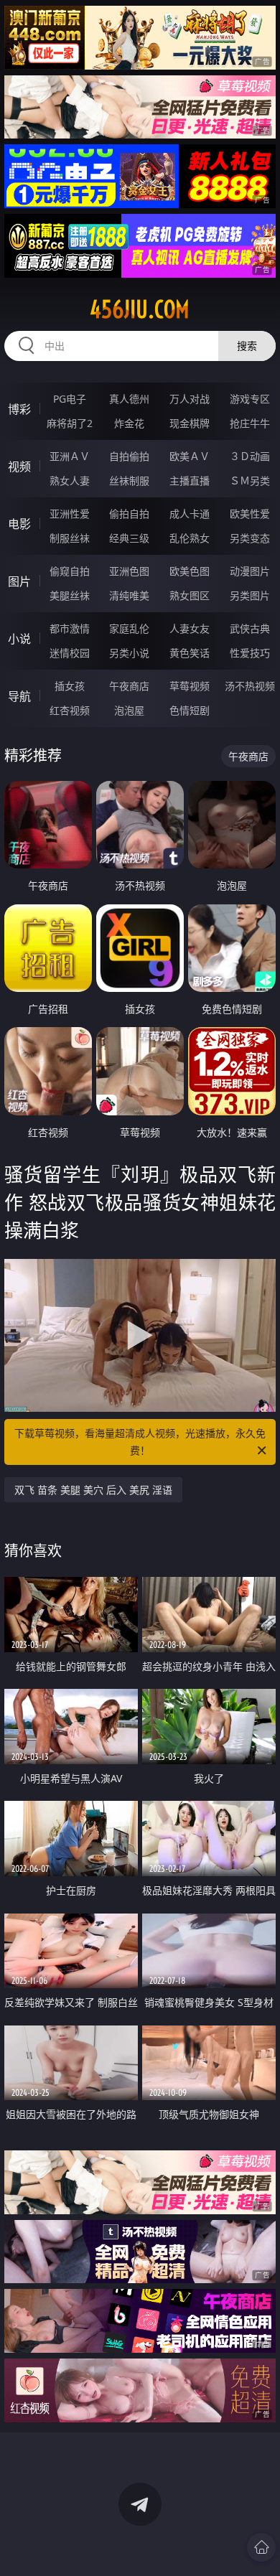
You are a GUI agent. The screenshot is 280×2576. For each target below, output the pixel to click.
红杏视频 (70, 710)
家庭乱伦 (129, 628)
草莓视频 (190, 686)
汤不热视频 (250, 686)
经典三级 (129, 538)
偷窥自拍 (70, 571)
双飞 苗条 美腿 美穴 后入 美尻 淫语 (93, 1490)
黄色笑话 (190, 653)
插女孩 (70, 686)
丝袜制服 (129, 481)
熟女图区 (190, 595)
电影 (19, 524)
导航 (19, 696)
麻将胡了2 (70, 423)
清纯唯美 (129, 595)
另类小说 (129, 653)
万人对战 (190, 399)
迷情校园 (70, 653)
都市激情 (70, 628)
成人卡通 (190, 514)
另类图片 (250, 595)
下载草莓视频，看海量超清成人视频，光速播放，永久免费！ (140, 1442)
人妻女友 (190, 628)
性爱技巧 (250, 653)
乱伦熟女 (190, 538)
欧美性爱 (250, 514)
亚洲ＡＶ (70, 456)
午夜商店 (129, 686)
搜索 (247, 346)
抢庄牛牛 (250, 423)
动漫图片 (250, 571)
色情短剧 (190, 710)
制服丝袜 (70, 538)
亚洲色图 (129, 571)
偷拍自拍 (129, 514)
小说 (19, 639)
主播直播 (190, 481)
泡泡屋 (129, 710)
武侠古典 (250, 628)
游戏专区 (250, 399)
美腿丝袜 (70, 595)
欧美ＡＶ (190, 456)
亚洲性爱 (70, 514)
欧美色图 (190, 571)
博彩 (19, 409)
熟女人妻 (70, 481)
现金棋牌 (190, 423)
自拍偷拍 (129, 456)
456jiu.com (140, 309)
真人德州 (129, 399)
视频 (19, 467)
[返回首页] (261, 2547)
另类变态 (250, 538)
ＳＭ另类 (250, 481)
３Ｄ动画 (250, 456)
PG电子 (70, 399)
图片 (19, 581)
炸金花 (129, 423)
